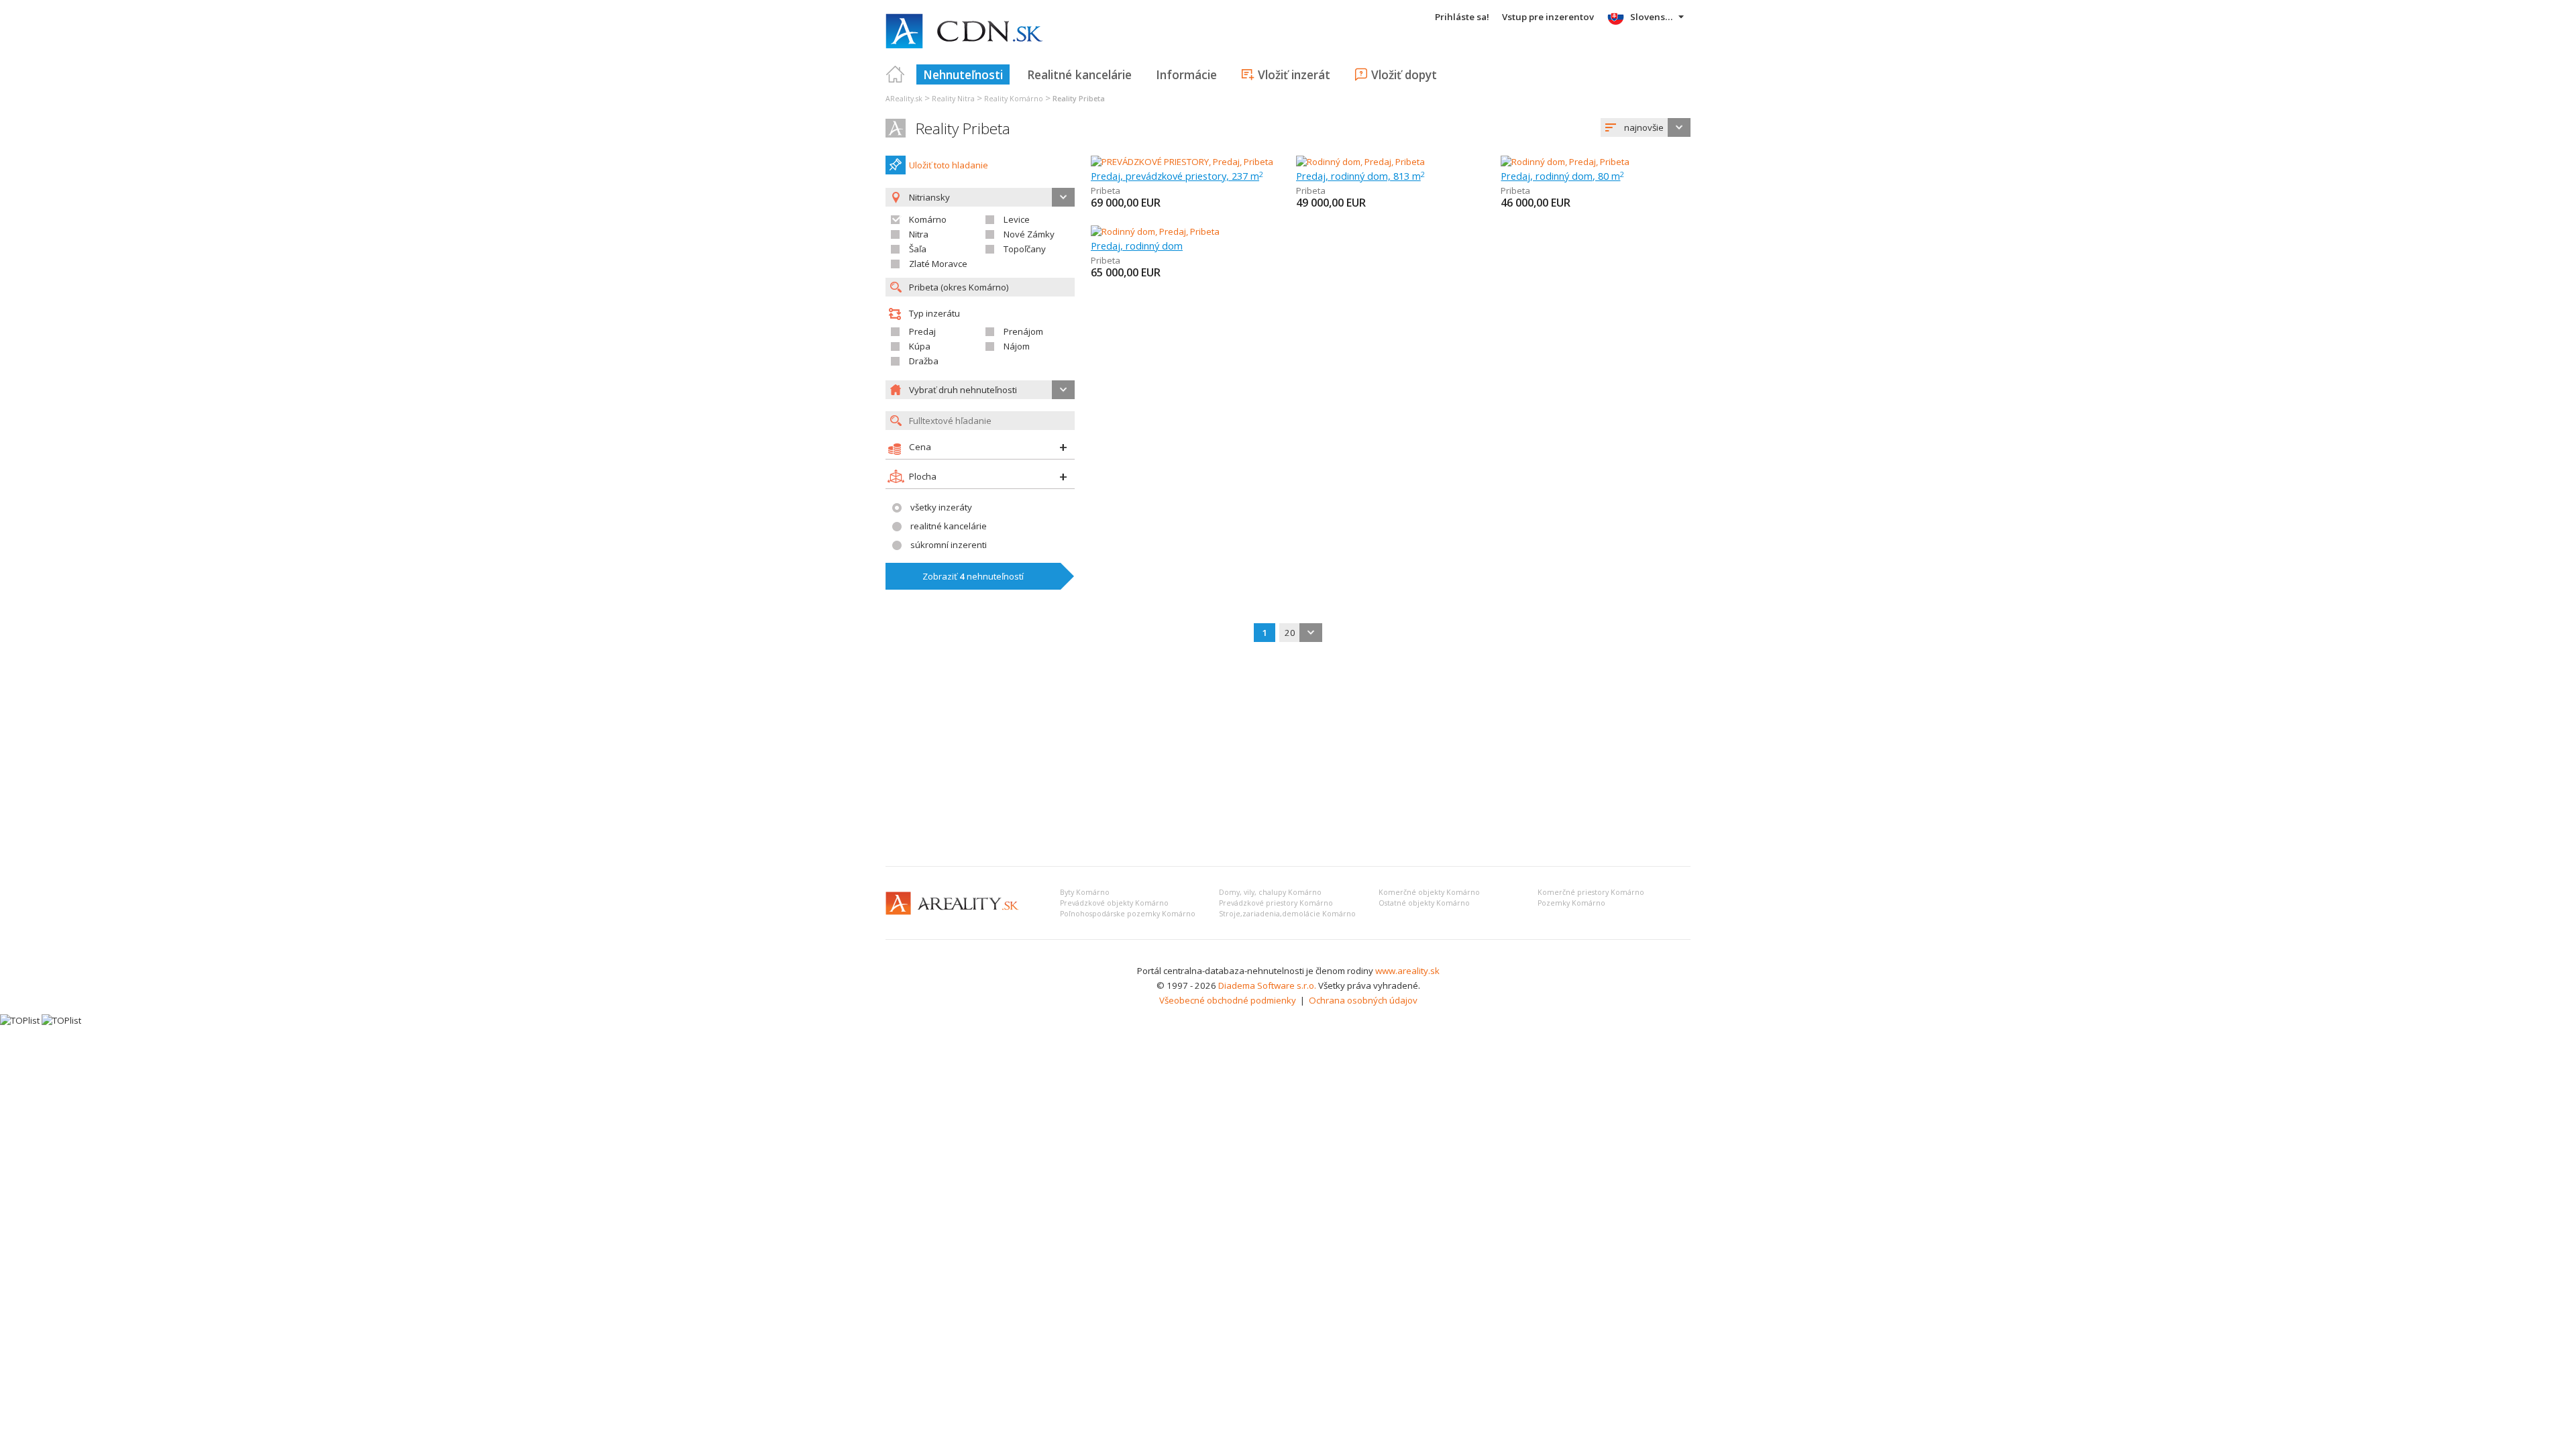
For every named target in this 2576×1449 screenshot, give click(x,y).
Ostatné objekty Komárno (1424, 903)
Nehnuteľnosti (963, 74)
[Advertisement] (1288, 755)
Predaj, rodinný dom (1137, 246)
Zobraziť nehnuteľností (973, 576)
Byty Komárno (1085, 892)
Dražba (924, 361)
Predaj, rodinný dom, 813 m (1360, 176)
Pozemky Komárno (1571, 903)
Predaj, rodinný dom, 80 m (1562, 176)
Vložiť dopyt (1404, 74)
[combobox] (1646, 127)
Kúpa (920, 346)
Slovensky (1653, 17)
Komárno (928, 219)
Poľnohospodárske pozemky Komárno (1128, 914)
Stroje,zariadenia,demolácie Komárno (1287, 914)
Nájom (1017, 346)
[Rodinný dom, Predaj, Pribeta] (1360, 162)
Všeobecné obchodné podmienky (1228, 1000)
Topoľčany (1025, 249)
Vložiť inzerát (1294, 74)
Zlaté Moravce (938, 264)
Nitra (919, 234)
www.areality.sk (1407, 971)
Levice (1017, 219)
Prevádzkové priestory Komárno (1276, 903)
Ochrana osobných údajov (1363, 1000)
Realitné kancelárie (1079, 74)
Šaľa (918, 249)
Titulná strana (896, 74)
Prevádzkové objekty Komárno (1114, 903)
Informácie (1186, 74)
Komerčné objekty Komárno (1429, 892)
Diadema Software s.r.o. (1267, 985)
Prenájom (1023, 331)
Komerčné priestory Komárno (1591, 892)
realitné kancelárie (949, 526)
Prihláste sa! (1462, 17)
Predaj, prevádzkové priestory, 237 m (1177, 176)
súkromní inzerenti (949, 545)
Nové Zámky (1029, 234)
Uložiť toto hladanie (949, 165)
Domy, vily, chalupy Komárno (1270, 892)
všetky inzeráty (941, 507)
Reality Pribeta (963, 128)
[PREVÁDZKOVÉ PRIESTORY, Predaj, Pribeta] (1182, 162)
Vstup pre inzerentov (1548, 17)
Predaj (922, 331)
